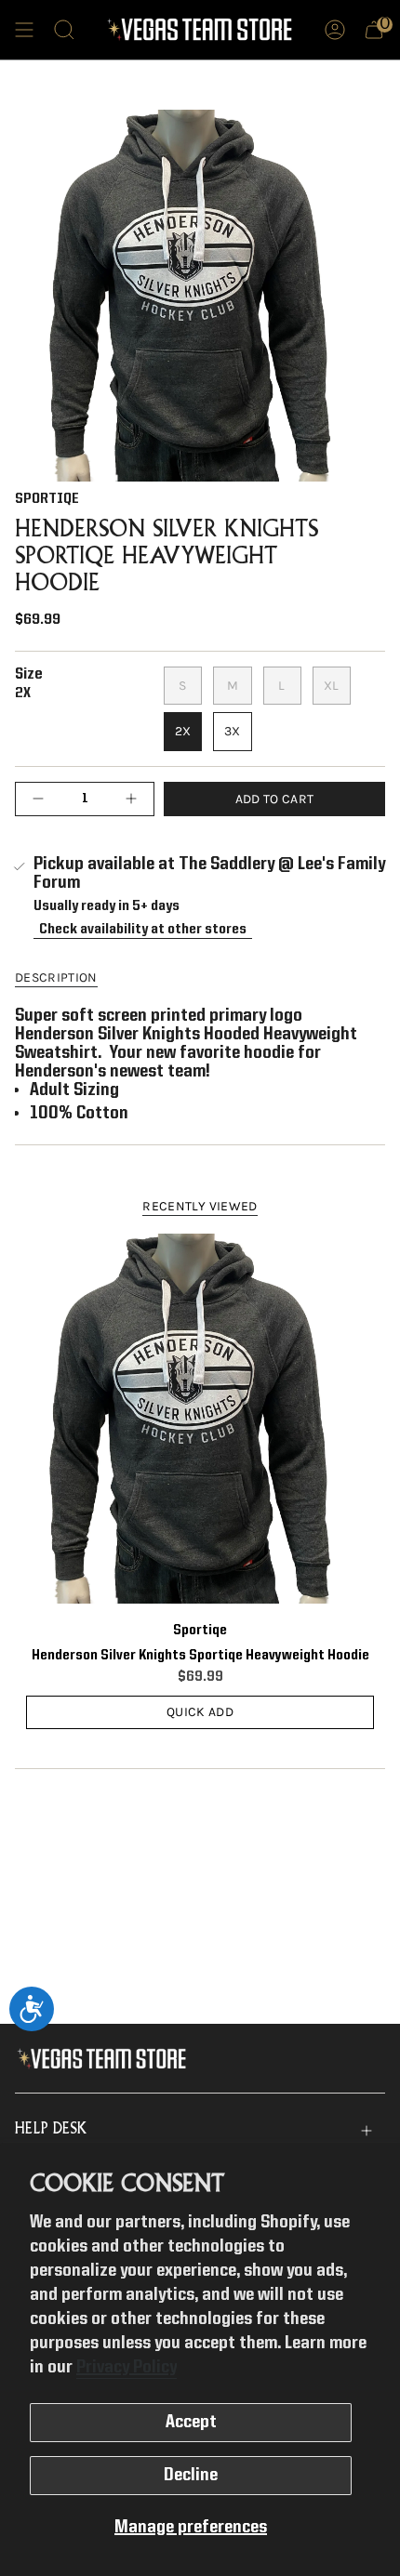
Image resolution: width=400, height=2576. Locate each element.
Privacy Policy (127, 2368)
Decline (191, 2476)
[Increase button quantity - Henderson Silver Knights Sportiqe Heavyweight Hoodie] (127, 799)
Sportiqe (47, 499)
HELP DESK (51, 2130)
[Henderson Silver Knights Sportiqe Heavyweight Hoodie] (200, 1419)
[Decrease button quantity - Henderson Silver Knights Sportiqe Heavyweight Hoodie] (43, 799)
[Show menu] (24, 30)
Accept (191, 2423)
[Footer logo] (106, 2059)
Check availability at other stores (143, 929)
